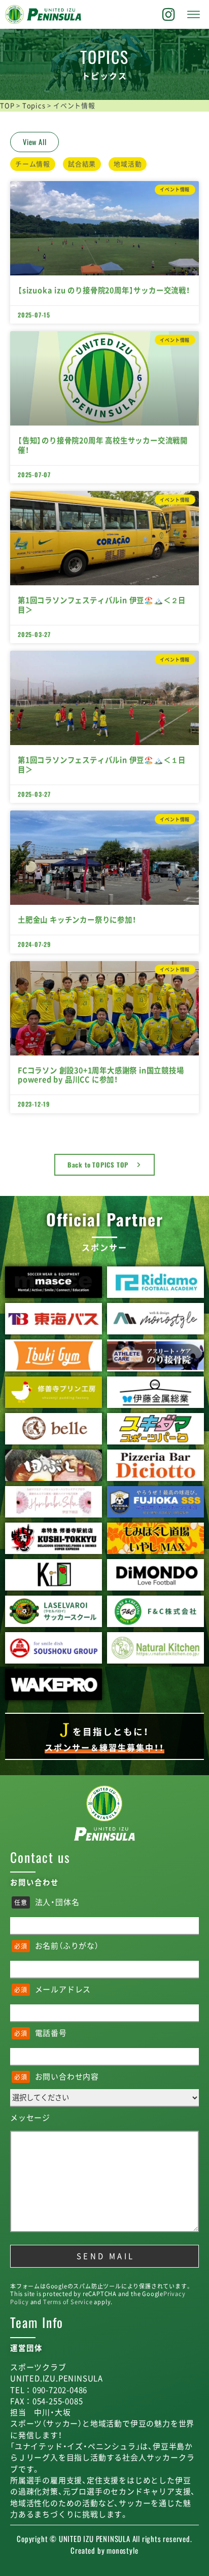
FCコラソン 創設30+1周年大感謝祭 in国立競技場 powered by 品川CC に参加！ (101, 1075)
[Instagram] (169, 15)
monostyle (122, 2550)
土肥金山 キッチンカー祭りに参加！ (77, 920)
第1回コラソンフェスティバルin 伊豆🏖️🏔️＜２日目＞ (102, 605)
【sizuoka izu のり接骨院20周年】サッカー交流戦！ (104, 290)
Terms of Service (68, 2302)
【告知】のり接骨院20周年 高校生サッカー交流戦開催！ (103, 445)
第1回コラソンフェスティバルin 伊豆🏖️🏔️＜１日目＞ (102, 765)
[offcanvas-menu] (194, 15)
